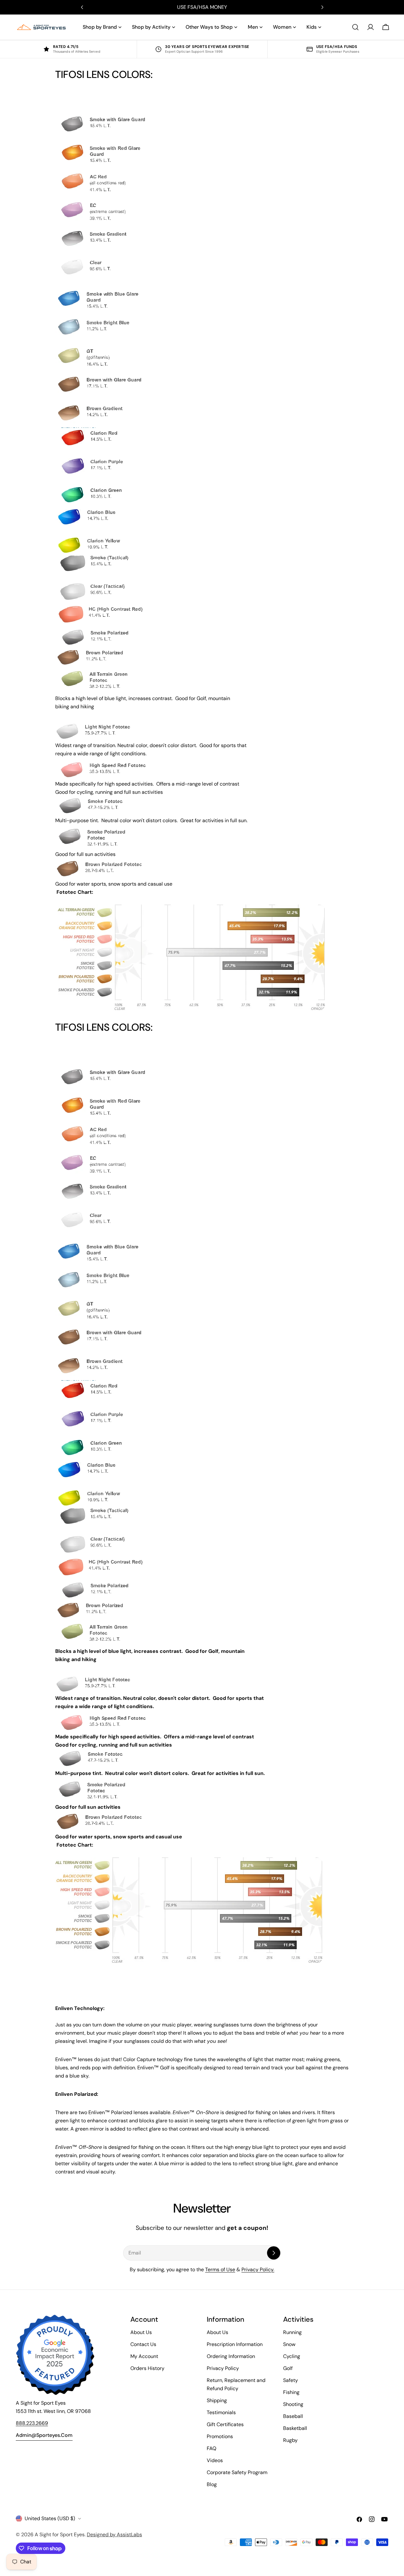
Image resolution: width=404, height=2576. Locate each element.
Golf (288, 2368)
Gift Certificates (225, 2424)
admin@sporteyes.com (44, 2435)
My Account (144, 2356)
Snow (289, 2344)
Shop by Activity (151, 27)
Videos (215, 2460)
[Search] (355, 27)
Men (253, 27)
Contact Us (143, 2344)
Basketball (295, 2428)
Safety (291, 2380)
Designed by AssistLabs (114, 2535)
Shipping (217, 2400)
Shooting (293, 2404)
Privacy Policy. (258, 2269)
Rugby (290, 2440)
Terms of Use (220, 2269)
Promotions (220, 2436)
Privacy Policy (223, 2368)
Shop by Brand (100, 27)
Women (282, 27)
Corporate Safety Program (237, 2472)
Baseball (293, 2416)
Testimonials (221, 2412)
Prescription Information (235, 2344)
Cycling (292, 2356)
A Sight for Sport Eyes (60, 2535)
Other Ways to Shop (209, 27)
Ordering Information (231, 2356)
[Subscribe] (274, 2253)
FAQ (211, 2448)
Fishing (291, 2392)
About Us (141, 2332)
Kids (312, 27)
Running (292, 2332)
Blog (212, 2484)
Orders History (147, 2368)
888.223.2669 (32, 2423)
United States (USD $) (50, 2518)
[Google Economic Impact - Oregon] (55, 2355)
